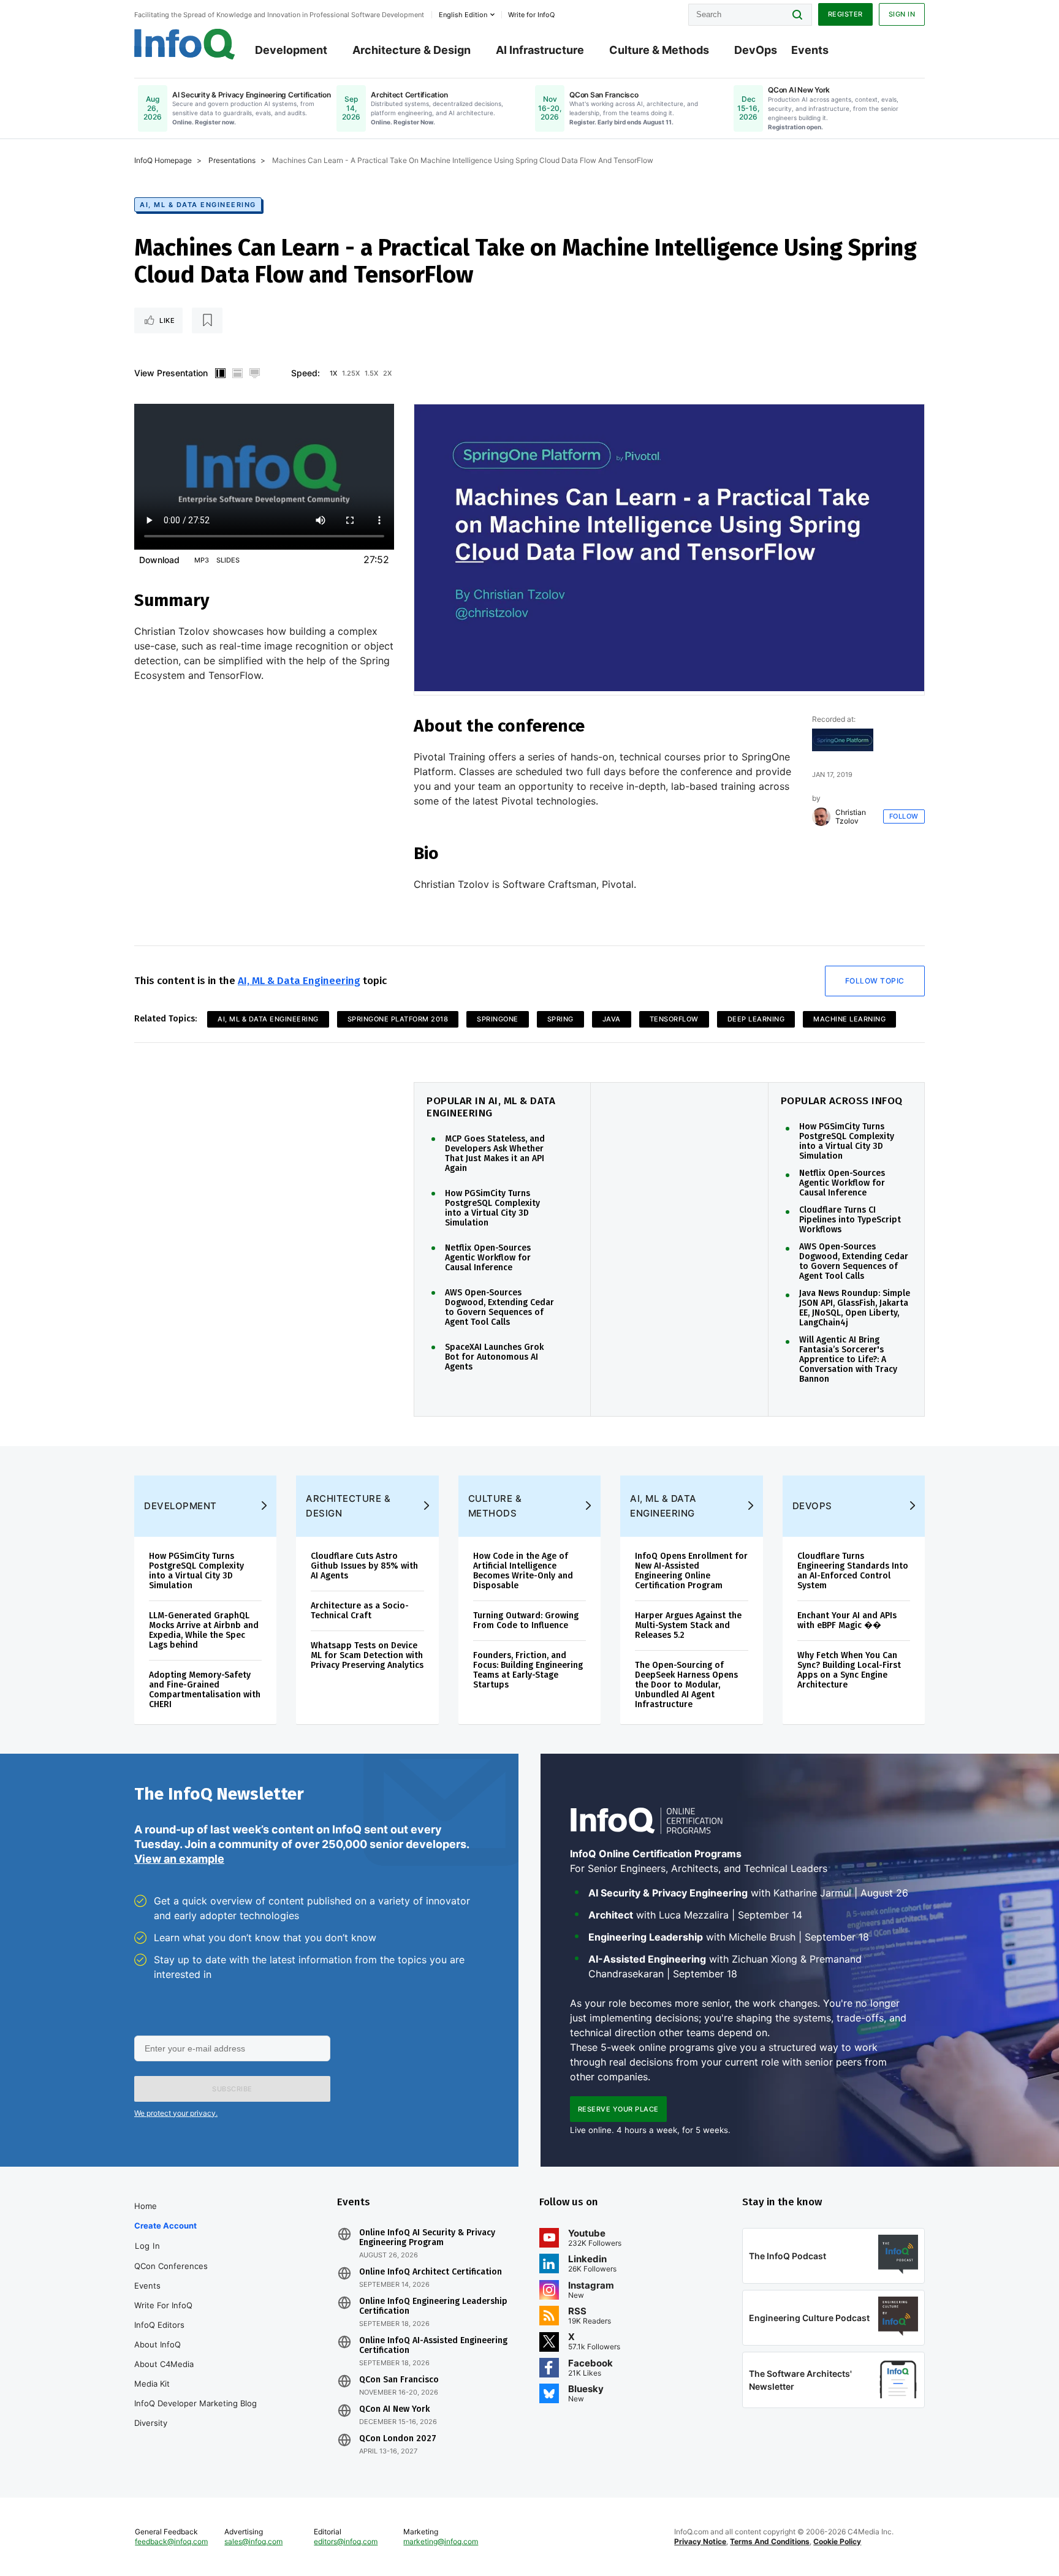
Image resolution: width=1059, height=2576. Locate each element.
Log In (147, 2246)
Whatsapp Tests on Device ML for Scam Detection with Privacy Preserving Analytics (367, 1655)
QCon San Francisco (399, 2380)
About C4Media (164, 2364)
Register (845, 14)
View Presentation (171, 373)
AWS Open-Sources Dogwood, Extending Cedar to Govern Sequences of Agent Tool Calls (499, 1308)
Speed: (306, 373)
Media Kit (152, 2384)
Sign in (902, 14)
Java (612, 1019)
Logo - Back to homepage (185, 44)
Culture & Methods (659, 50)
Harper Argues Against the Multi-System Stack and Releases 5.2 (688, 1625)
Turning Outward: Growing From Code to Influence (526, 1620)
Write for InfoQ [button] (531, 15)
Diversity (151, 2423)
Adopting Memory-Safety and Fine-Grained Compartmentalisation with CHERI (205, 1690)
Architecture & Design (412, 50)
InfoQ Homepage (163, 160)
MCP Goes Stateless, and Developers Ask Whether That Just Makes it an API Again (495, 1154)
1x (333, 373)
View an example (179, 1859)
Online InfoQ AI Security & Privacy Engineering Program (427, 2238)
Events (810, 50)
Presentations (232, 160)
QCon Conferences (171, 2266)
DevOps (756, 50)
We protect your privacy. (176, 2113)
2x (387, 373)
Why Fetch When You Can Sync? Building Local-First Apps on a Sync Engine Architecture (849, 1670)
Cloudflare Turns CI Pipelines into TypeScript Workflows (850, 1220)
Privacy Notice (700, 2541)
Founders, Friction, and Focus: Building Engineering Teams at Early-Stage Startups (528, 1670)
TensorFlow (674, 1019)
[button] (232, 2089)
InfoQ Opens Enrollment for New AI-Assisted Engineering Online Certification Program (691, 1571)
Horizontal (237, 373)
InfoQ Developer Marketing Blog (195, 2403)
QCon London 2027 (398, 2439)
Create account (165, 2226)
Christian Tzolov (851, 817)
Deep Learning (756, 1019)
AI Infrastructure (540, 50)
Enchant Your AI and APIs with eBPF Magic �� (847, 1620)
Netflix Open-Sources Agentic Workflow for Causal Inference (488, 1258)
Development (291, 50)
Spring (560, 1019)
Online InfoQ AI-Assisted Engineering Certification (433, 2346)
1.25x (351, 373)
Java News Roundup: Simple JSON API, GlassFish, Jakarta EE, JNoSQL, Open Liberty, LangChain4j (855, 1308)
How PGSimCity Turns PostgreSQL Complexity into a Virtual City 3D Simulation (492, 1208)
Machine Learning (849, 1019)
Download (159, 560)
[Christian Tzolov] (821, 817)
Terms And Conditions (770, 2541)
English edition (463, 15)
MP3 (202, 560)
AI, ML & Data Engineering (198, 205)
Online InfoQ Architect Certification (431, 2272)
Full (254, 373)
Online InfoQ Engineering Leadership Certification (433, 2306)
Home (146, 2206)
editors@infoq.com (346, 2541)
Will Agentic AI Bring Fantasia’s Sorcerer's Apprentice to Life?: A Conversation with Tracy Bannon (848, 1360)
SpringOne (498, 1019)
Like (167, 320)
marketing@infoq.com (441, 2541)
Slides (228, 560)
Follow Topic (875, 981)
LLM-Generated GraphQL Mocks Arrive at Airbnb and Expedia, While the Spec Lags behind (204, 1630)
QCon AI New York (394, 2409)
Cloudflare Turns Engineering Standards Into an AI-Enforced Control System (853, 1571)
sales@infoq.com (253, 2541)
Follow (904, 816)
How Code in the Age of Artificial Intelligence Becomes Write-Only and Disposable (523, 1571)
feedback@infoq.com (171, 2541)
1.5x (371, 373)
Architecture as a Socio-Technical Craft (360, 1611)
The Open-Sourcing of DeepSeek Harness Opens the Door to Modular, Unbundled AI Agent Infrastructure (686, 1685)
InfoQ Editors (159, 2325)
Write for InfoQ (163, 2305)
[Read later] (207, 320)
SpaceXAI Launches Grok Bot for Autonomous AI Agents (494, 1357)
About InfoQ (158, 2344)
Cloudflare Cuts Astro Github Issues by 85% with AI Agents (364, 1566)
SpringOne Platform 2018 (398, 1019)
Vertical (220, 373)
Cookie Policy (837, 2541)
